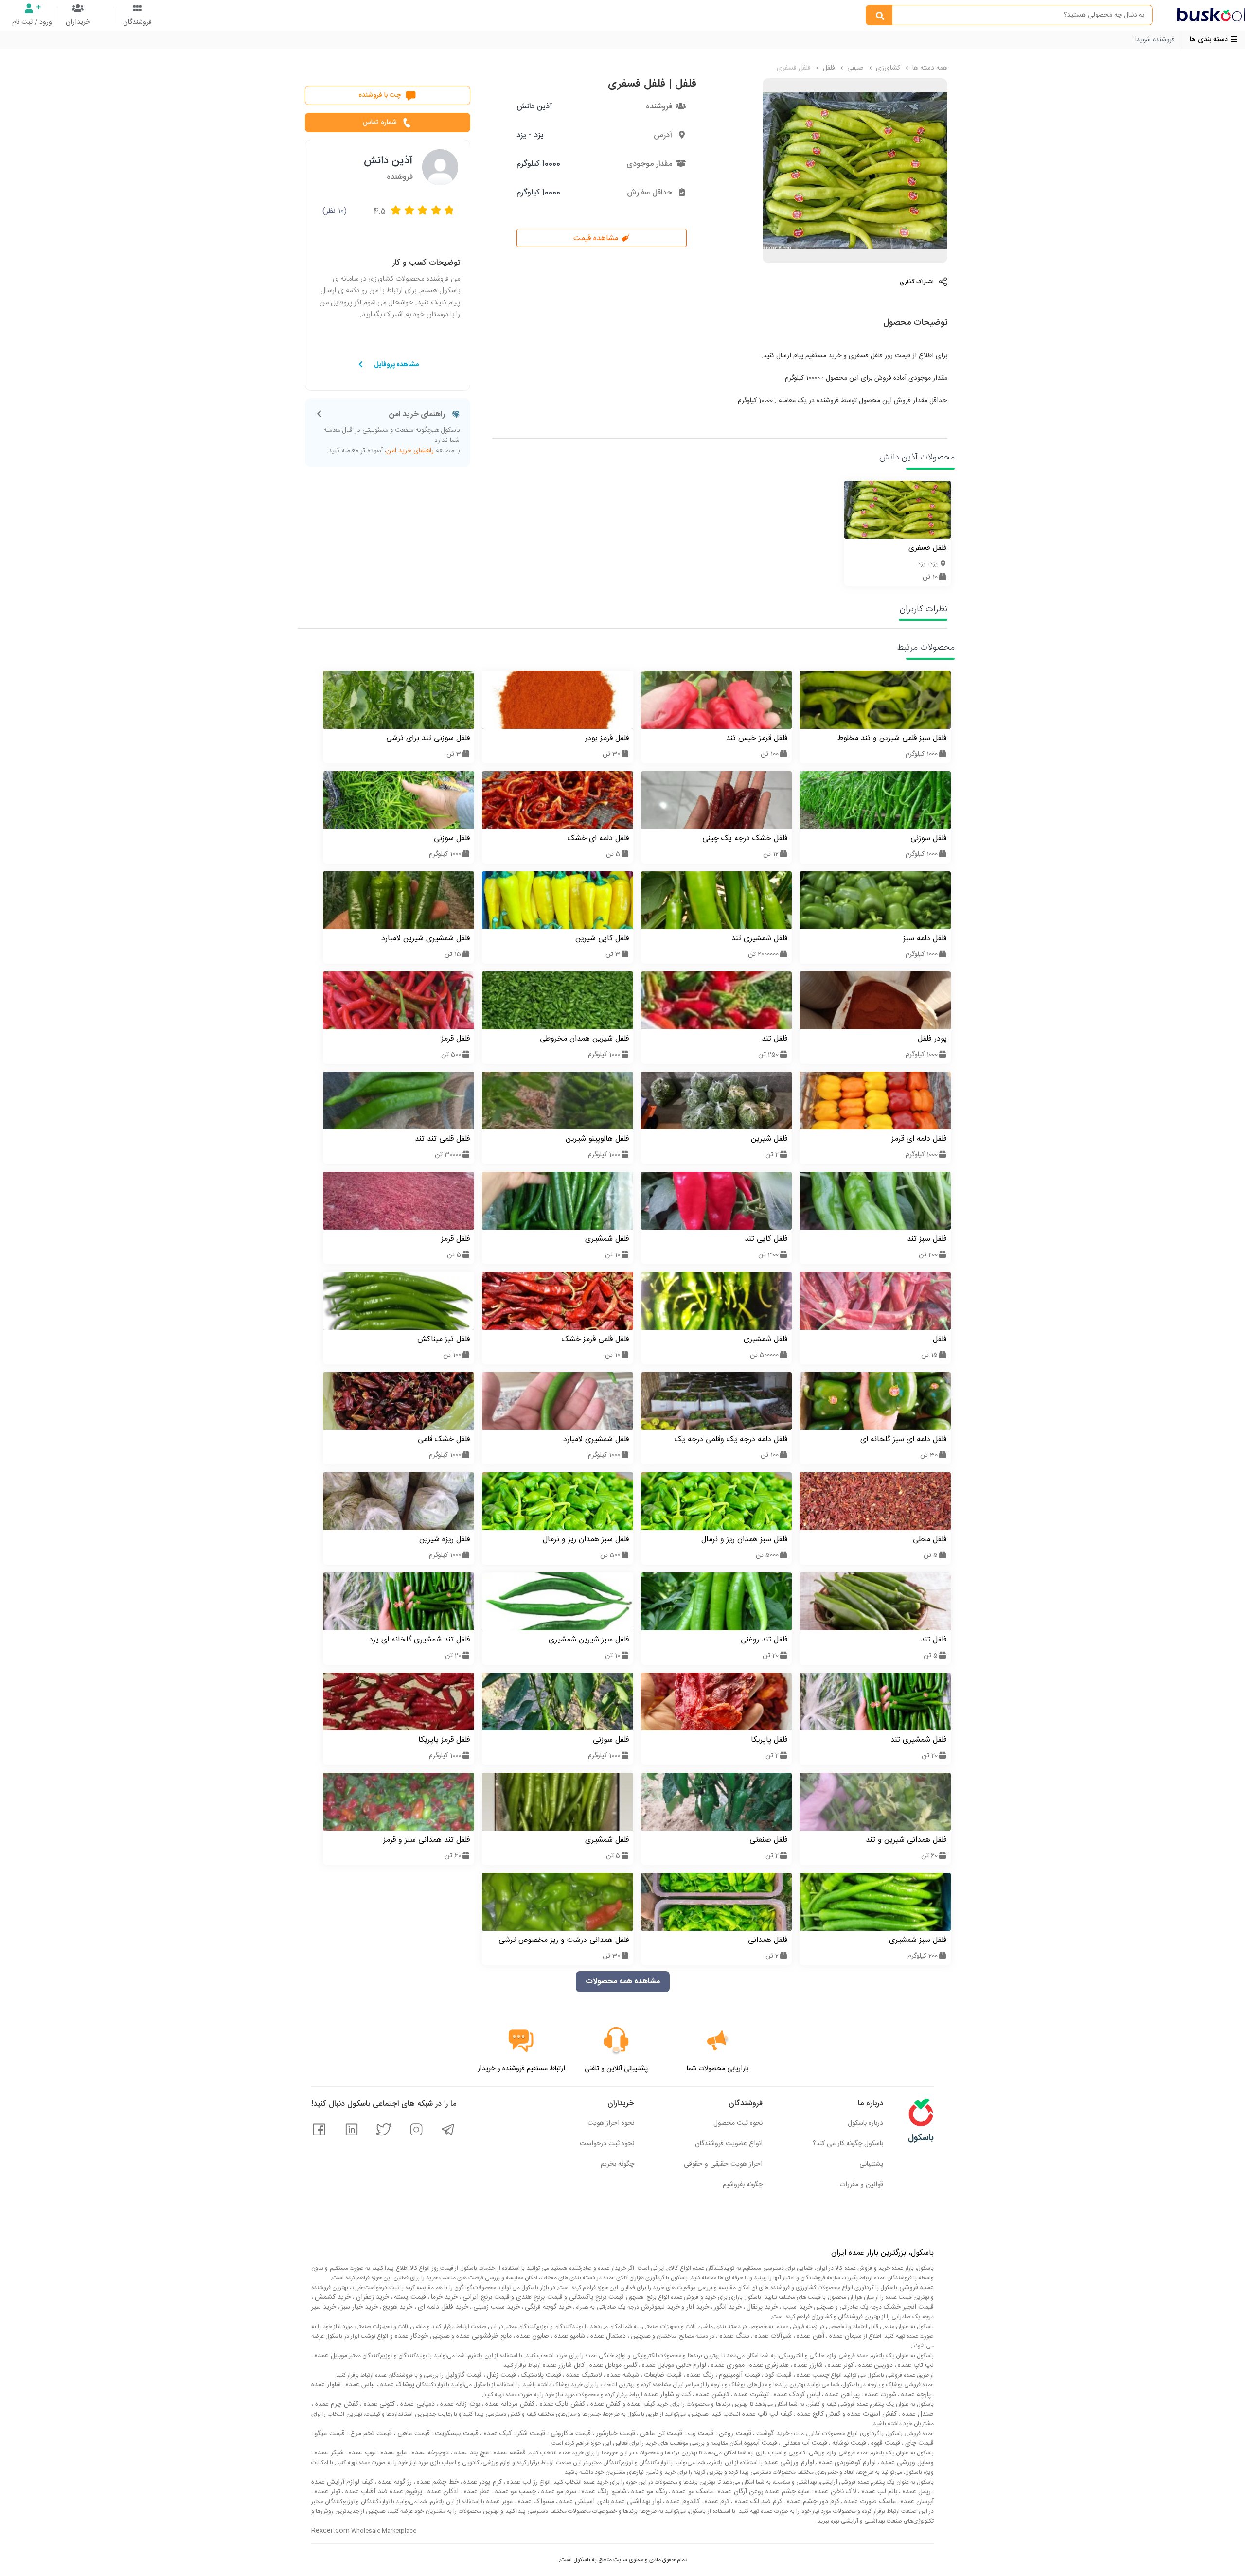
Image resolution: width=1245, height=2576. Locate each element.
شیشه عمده (622, 2375)
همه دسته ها (929, 68)
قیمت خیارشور (615, 2434)
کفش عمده (604, 2404)
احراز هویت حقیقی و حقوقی (723, 2164)
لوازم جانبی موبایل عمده (673, 2365)
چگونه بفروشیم (743, 2185)
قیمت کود (777, 2375)
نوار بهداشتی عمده (636, 2502)
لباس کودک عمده (796, 2395)
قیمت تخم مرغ (370, 2434)
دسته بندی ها (1210, 40)
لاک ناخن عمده (835, 2492)
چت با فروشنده (380, 95)
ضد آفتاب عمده (365, 2492)
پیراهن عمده (842, 2395)
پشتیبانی (871, 2164)
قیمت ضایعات (662, 2375)
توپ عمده (361, 2453)
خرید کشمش (332, 2297)
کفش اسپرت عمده (871, 2414)
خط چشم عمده (437, 2482)
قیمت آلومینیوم (738, 2375)
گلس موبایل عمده (612, 2365)
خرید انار (697, 2307)
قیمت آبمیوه (760, 2443)
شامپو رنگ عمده (603, 2492)
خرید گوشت (772, 2434)
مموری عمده (727, 2365)
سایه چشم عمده (787, 2492)
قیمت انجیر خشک (908, 2307)
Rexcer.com (330, 2531)
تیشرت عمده (751, 2395)
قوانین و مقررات (861, 2185)
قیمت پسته (409, 2297)
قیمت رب (700, 2434)
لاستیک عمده (583, 2375)
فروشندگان (137, 22)
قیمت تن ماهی (660, 2434)
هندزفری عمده (768, 2365)
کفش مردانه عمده (509, 2404)
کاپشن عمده (712, 2395)
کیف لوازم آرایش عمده (342, 2482)
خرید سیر (324, 2307)
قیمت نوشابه (848, 2443)
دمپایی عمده (417, 2404)
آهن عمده (809, 2336)
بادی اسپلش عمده (583, 2502)
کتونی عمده (378, 2404)
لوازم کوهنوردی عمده (847, 2463)
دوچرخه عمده (430, 2453)
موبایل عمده (330, 2356)
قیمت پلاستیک (540, 2375)
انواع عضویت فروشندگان (729, 2144)
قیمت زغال (500, 2375)
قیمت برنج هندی (538, 2297)
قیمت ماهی (413, 2434)
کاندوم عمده (682, 2502)
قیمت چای (918, 2443)
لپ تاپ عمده (915, 2365)
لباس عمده (359, 2385)
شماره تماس (380, 123)
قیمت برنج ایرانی (485, 2297)
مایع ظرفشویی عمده (483, 2336)
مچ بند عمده (471, 2453)
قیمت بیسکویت (456, 2434)
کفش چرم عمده (336, 2404)
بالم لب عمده (878, 2492)
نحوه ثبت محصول (738, 2123)
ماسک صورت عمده (869, 2502)
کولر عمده (840, 2365)
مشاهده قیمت (597, 238)
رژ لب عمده (521, 2482)
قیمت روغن (734, 2434)
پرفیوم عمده (405, 2492)
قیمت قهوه (885, 2443)
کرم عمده (716, 2502)
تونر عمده (327, 2492)
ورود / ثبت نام (32, 22)
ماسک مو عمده (692, 2492)
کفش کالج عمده (818, 2414)
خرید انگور (727, 2307)
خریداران (78, 22)
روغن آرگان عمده (740, 2492)
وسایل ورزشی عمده (907, 2463)
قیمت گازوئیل (463, 2375)
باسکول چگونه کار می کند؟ (848, 2144)
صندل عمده (917, 2414)
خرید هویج (397, 2307)
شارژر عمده (807, 2365)
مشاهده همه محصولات (623, 1982)
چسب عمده (812, 2375)
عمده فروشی (916, 2288)
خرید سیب (796, 2307)
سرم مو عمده (558, 2492)
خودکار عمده (411, 2336)
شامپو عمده (569, 2336)
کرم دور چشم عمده (812, 2502)
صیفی (854, 68)
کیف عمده (640, 2404)
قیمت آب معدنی (804, 2443)
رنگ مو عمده (648, 2492)
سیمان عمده (845, 2336)
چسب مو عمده (514, 2492)
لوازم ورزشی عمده (788, 2463)
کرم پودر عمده (481, 2482)
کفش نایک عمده (561, 2404)
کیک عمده (497, 2434)
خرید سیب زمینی (496, 2307)
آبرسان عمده (916, 2502)
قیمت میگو (329, 2434)
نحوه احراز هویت (611, 2123)
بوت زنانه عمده (459, 2404)
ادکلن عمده (442, 2492)
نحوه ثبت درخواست (607, 2144)
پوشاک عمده (396, 2385)
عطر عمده (476, 2492)
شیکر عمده (328, 2453)
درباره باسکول (865, 2123)
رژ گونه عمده (394, 2482)
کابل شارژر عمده (563, 2365)
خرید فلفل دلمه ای (442, 2307)
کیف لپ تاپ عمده (766, 2414)
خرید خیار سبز (358, 2307)
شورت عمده (880, 2395)
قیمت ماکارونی (570, 2434)
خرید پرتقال (761, 2307)
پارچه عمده (915, 2395)
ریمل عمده (916, 2492)
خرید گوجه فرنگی (547, 2307)
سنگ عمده (733, 2336)
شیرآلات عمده (772, 2336)
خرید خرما (443, 2297)
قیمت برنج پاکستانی (596, 2297)
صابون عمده (532, 2336)
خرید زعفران (372, 2297)
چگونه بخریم (617, 2164)
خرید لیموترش (659, 2307)
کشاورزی (887, 68)
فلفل (828, 68)
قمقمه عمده (509, 2453)
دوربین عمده (875, 2365)
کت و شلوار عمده (667, 2395)
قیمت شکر (530, 2434)
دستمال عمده (607, 2336)
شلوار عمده (326, 2385)
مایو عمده (393, 2453)
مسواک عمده (535, 2502)
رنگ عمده (699, 2375)
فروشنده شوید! (1155, 40)
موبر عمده (498, 2502)
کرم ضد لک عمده (757, 2502)
